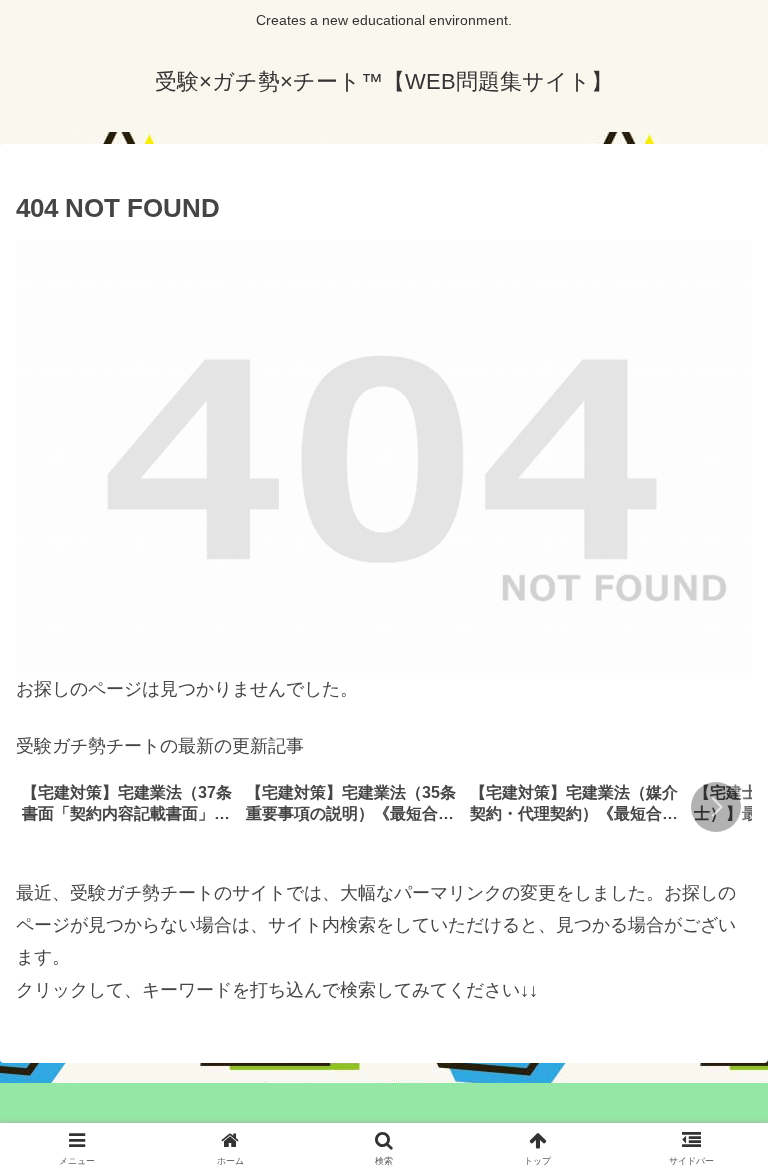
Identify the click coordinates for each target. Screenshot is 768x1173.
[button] (716, 807)
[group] (127, 809)
